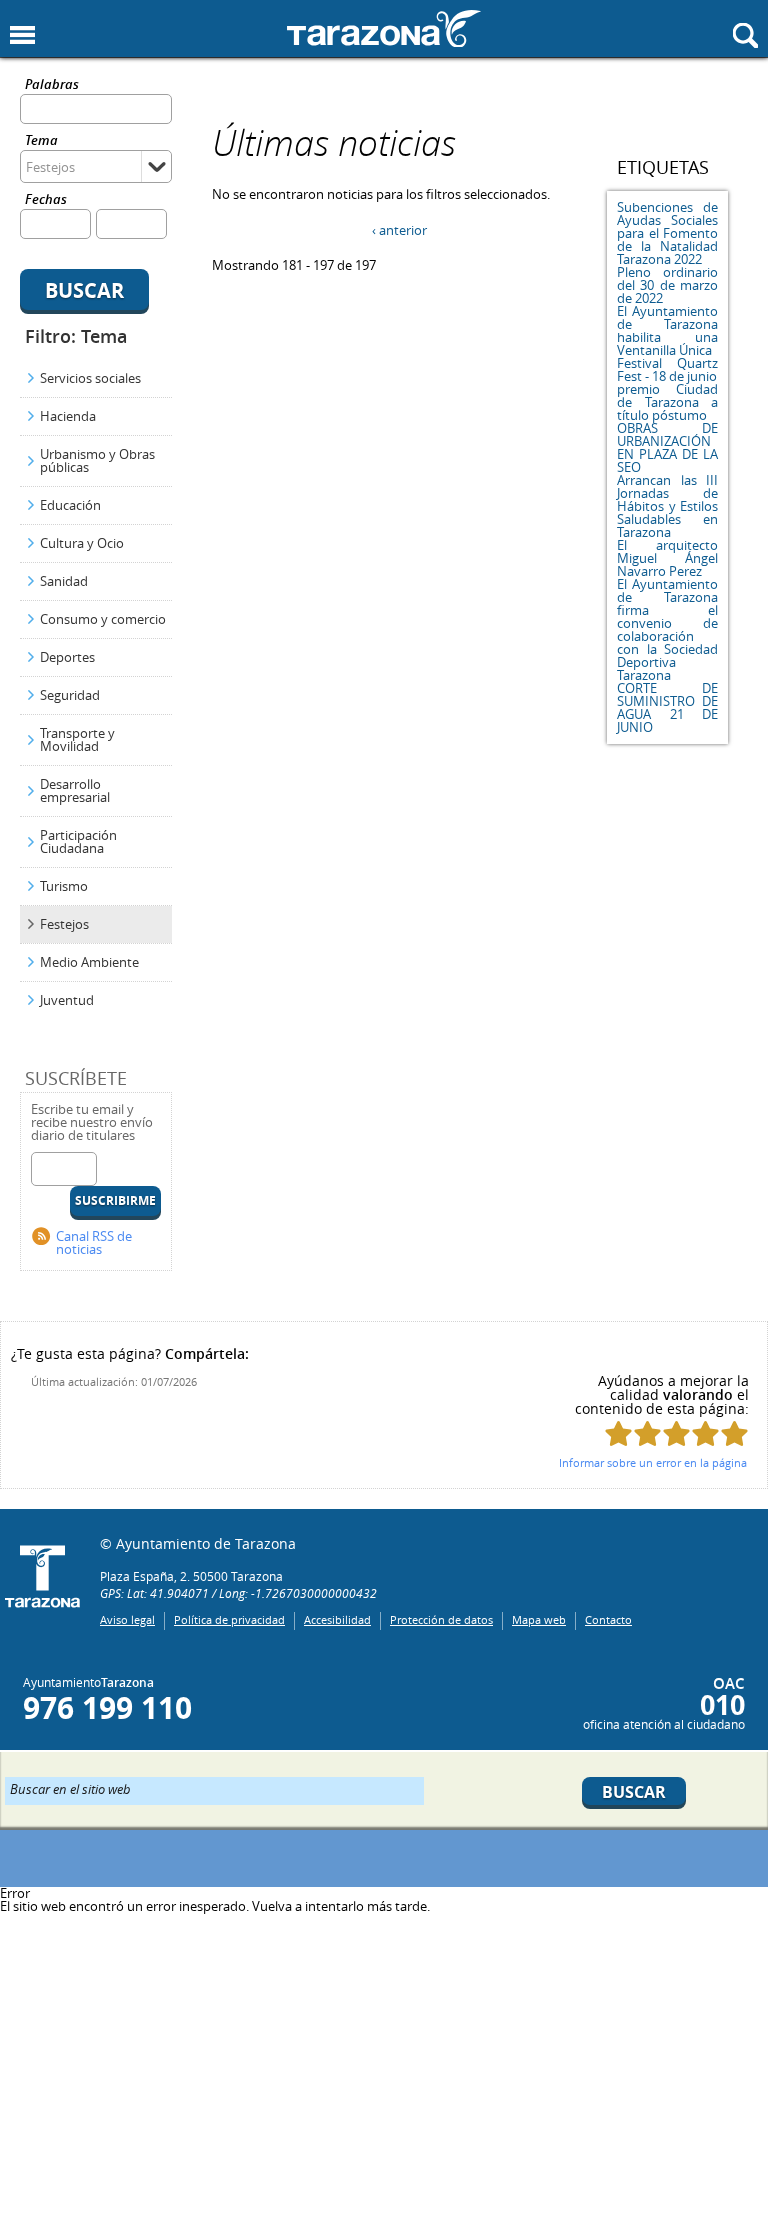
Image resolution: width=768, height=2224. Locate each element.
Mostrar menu (22, 35)
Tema (41, 141)
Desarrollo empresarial (75, 790)
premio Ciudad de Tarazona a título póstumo (667, 402)
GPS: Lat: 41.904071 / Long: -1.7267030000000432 (238, 1593)
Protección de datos (441, 1619)
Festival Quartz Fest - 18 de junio (667, 369)
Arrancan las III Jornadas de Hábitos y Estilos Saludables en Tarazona (667, 506)
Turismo (64, 886)
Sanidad (64, 581)
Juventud (67, 1000)
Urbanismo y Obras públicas (97, 460)
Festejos (64, 924)
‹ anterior (399, 230)
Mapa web (539, 1619)
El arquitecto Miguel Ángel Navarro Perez (667, 558)
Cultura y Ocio (82, 543)
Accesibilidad (337, 1619)
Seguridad (70, 695)
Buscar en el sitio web (70, 1788)
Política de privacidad (229, 1619)
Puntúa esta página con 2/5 (647, 1433)
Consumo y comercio (103, 619)
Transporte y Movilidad (77, 739)
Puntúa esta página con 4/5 (705, 1433)
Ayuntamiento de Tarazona (384, 28)
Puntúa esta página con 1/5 (618, 1433)
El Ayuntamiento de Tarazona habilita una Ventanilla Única (667, 330)
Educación (70, 505)
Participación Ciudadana (78, 841)
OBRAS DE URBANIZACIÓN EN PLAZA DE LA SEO (667, 447)
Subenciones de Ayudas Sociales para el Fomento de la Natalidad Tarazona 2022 (667, 233)
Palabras (52, 85)
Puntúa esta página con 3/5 (676, 1433)
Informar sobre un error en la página (653, 1462)
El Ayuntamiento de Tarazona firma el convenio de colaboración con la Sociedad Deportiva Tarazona (667, 629)
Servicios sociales (90, 378)
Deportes (67, 657)
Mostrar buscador (745, 35)
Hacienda (68, 416)
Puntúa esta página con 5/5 (734, 1433)
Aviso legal (127, 1619)
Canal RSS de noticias (94, 1242)
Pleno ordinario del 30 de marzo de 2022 (667, 285)
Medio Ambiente (89, 962)
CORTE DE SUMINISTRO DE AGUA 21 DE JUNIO (667, 707)
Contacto (608, 1619)
